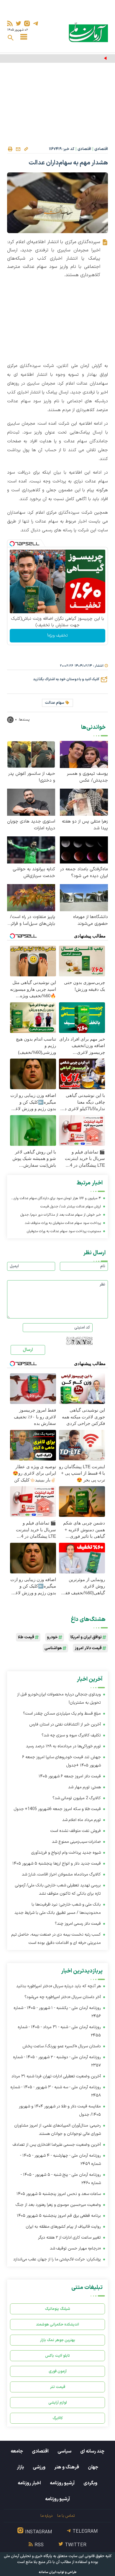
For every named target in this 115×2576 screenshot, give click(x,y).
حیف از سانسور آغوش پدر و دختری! (32, 777)
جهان (93, 2467)
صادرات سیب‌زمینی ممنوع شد (76, 1842)
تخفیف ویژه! (57, 636)
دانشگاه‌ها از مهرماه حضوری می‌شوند (91, 920)
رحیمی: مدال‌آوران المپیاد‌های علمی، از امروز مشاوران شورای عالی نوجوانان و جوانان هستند (57, 2130)
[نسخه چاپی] (10, 149)
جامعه (17, 2451)
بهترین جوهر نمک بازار (58, 2340)
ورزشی (39, 2467)
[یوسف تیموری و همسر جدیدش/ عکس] (84, 754)
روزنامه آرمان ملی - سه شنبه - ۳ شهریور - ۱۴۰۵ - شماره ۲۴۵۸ (56, 2091)
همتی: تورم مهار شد (84, 1787)
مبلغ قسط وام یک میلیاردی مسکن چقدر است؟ (62, 1714)
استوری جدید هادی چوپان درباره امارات (31, 825)
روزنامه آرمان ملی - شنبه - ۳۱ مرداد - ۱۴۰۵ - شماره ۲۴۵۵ (59, 2031)
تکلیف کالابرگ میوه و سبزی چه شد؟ (71, 1735)
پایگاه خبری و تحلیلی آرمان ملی (28, 2556)
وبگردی (90, 2483)
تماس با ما (66, 2516)
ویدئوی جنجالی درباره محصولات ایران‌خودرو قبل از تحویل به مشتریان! (59, 1699)
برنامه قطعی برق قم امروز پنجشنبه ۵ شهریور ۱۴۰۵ (59, 2216)
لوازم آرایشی (58, 2403)
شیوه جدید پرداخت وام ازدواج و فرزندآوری (66, 1853)
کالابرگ (58, 2418)
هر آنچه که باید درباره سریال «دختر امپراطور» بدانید (59, 1986)
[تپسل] (12, 544)
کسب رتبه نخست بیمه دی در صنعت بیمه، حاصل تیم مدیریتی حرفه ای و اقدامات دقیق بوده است (56, 1939)
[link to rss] (10, 23)
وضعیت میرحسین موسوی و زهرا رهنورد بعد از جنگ (58, 2205)
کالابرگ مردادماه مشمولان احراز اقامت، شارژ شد (61, 1874)
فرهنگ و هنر (67, 2467)
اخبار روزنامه (29, 2483)
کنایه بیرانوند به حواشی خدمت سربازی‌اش (34, 873)
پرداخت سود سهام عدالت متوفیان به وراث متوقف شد (63, 1223)
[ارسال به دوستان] (18, 149)
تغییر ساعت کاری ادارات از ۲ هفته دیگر (69, 2238)
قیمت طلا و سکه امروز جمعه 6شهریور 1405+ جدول (57, 1809)
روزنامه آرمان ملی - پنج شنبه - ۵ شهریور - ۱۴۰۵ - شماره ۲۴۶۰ (61, 2179)
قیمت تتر (58, 2387)
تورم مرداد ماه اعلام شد (82, 1820)
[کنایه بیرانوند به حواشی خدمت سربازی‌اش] (31, 849)
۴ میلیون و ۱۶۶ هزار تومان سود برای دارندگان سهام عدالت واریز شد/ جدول (56, 1199)
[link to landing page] (88, 32)
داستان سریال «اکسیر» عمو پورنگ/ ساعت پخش (62, 2046)
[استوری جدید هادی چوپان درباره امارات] (31, 802)
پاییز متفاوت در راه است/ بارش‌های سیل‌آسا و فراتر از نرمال (31, 920)
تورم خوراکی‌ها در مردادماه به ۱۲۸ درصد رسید (63, 1746)
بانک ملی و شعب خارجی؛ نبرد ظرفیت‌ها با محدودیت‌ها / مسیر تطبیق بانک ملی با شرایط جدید (58, 1909)
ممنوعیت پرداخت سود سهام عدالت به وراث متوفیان (64, 1231)
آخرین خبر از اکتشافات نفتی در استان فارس (65, 1724)
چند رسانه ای (92, 2451)
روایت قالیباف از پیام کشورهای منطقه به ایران (63, 2227)
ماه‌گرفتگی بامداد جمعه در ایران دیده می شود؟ (84, 873)
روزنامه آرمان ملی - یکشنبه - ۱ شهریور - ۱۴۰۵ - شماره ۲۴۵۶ (57, 2012)
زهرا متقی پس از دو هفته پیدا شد (85, 825)
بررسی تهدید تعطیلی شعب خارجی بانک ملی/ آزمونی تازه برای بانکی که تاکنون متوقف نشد (58, 1889)
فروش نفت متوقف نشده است (76, 1831)
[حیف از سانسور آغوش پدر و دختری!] (31, 754)
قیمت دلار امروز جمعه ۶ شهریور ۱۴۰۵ (70, 1776)
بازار (20, 2467)
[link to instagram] (27, 23)
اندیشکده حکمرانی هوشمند (57, 2324)
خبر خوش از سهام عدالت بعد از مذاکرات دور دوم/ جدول (61, 1215)
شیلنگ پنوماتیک (57, 2309)
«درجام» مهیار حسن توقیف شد (75, 2248)
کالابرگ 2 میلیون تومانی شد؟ (77, 1798)
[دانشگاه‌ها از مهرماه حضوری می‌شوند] (84, 897)
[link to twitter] (18, 23)
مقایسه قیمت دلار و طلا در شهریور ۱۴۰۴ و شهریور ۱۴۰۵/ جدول (60, 2111)
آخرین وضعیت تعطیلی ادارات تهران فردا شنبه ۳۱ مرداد (56, 2076)
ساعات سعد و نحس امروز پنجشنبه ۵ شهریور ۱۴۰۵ (59, 2194)
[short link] (26, 149)
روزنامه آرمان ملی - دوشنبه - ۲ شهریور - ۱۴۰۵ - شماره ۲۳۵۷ (57, 2061)
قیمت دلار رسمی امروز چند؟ (78, 1924)
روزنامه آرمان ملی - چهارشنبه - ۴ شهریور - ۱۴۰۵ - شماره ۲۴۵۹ (60, 2160)
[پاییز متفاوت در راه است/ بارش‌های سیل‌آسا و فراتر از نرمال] (31, 897)
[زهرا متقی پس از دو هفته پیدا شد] (84, 802)
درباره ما (46, 2516)
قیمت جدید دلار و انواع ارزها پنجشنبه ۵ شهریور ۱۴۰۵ (57, 1864)
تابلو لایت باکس (57, 2356)
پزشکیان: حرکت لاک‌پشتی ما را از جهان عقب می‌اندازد (57, 2259)
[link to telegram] (36, 23)
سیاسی (64, 2451)
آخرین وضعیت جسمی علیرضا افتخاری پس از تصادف (57, 2145)
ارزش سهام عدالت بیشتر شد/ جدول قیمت (71, 1207)
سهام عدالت (55, 703)
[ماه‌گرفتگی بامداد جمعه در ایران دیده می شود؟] (84, 849)
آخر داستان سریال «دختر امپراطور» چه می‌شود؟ (63, 1997)
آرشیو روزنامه (62, 2483)
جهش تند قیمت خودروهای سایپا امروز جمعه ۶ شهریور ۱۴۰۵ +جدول (61, 1761)
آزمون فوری (58, 2371)
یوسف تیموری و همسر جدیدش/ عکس (87, 777)
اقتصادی (101, 149)
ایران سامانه (47, 2572)
